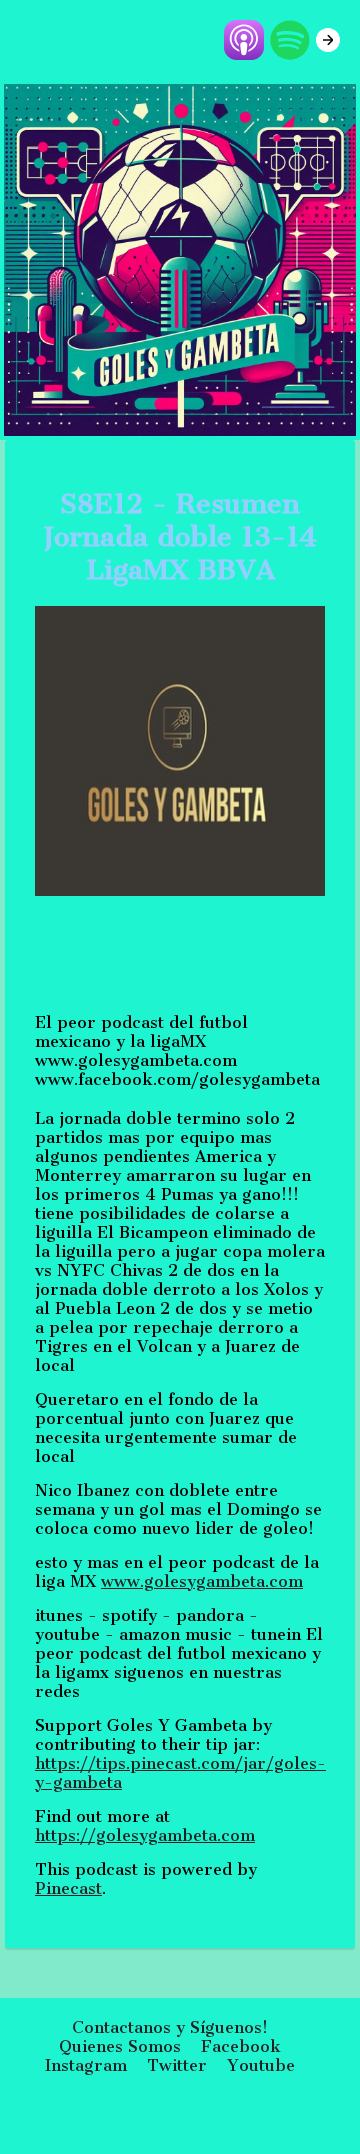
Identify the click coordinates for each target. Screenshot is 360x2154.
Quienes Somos (120, 2046)
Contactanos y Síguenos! (170, 2027)
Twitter (177, 2065)
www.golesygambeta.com (202, 1581)
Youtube (261, 2065)
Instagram (86, 2065)
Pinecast (68, 1888)
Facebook (241, 2046)
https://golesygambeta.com (145, 1835)
